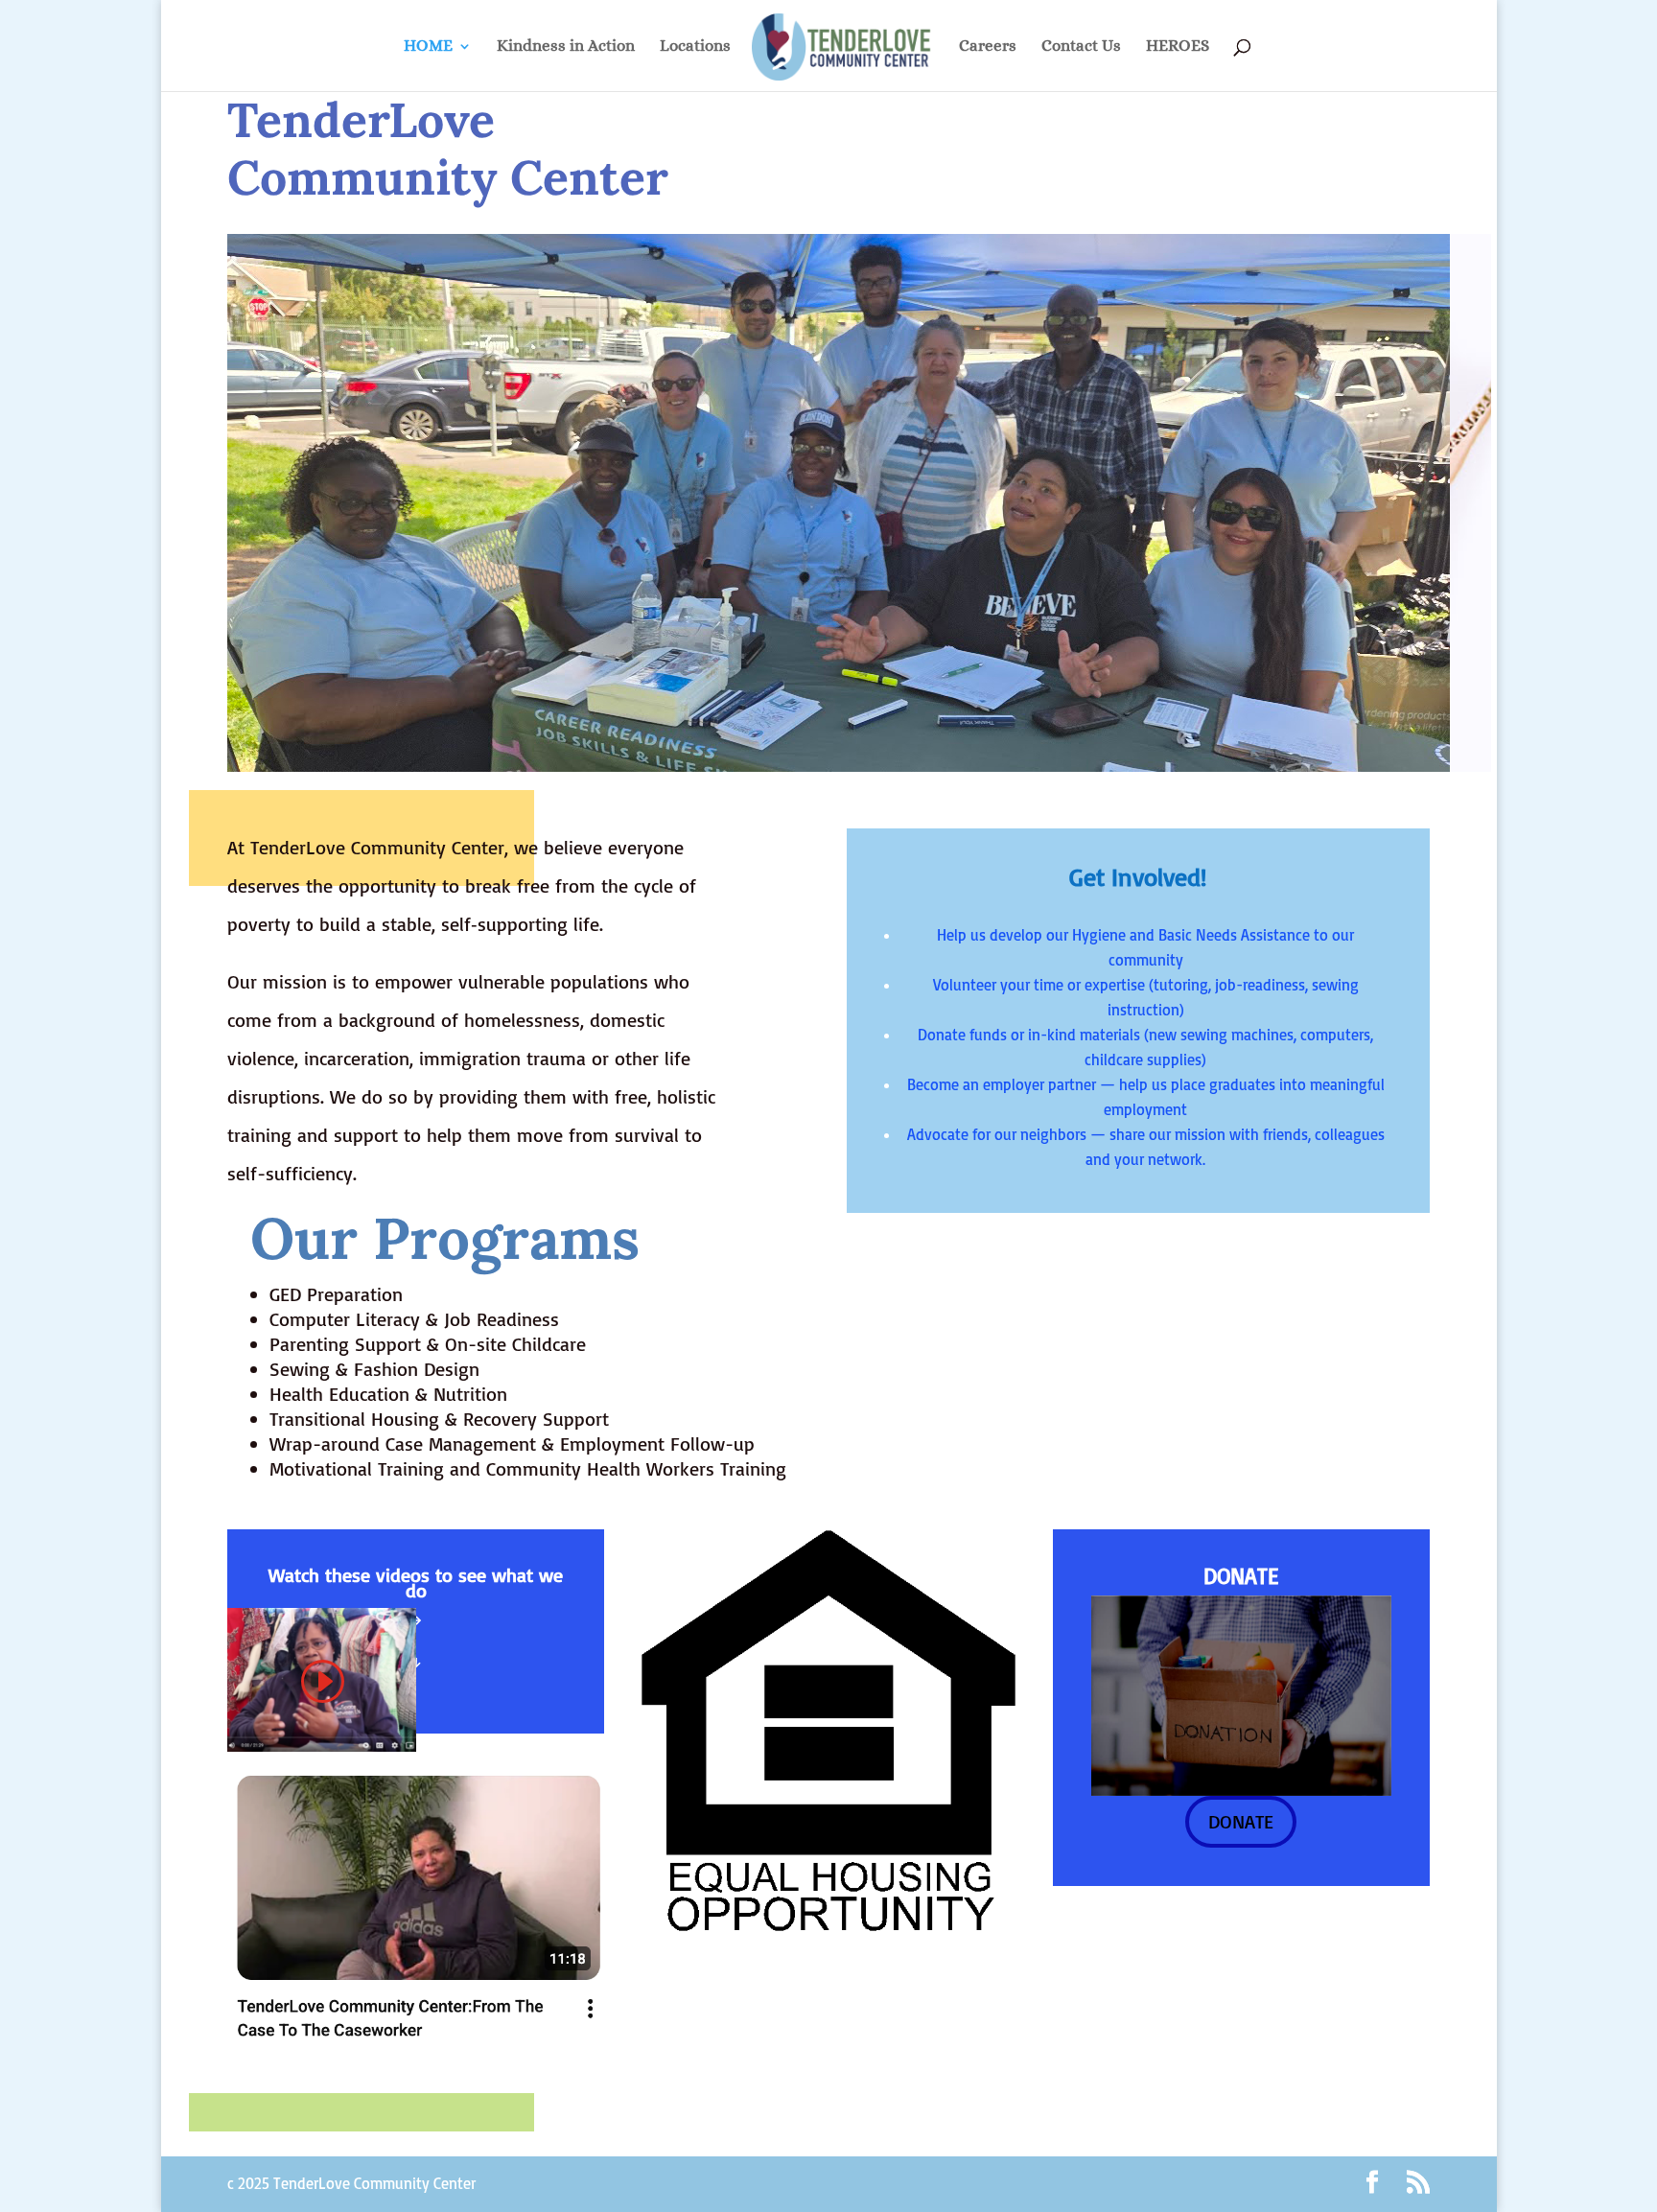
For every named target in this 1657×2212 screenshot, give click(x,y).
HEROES (1178, 47)
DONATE (1241, 1821)
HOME (428, 47)
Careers (988, 47)
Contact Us (1081, 47)
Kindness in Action (566, 47)
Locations (695, 47)
